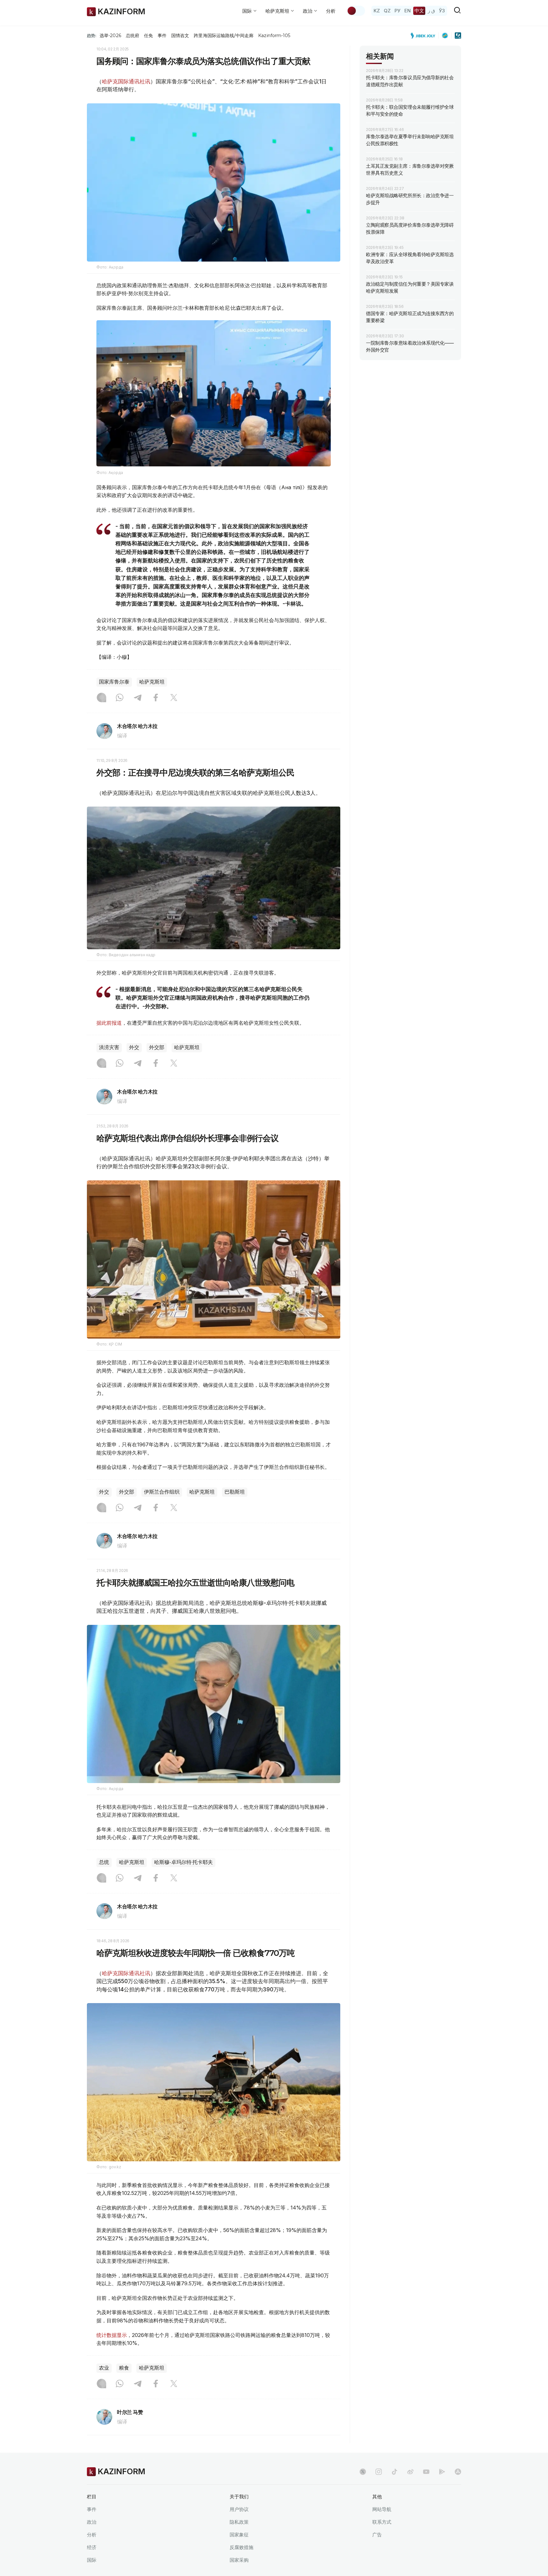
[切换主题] (356, 11)
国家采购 (239, 2560)
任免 (148, 36)
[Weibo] (410, 2472)
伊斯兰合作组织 (162, 1492)
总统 (104, 1862)
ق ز (431, 11)
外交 (134, 1047)
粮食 (124, 2368)
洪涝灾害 (109, 1047)
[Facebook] (156, 698)
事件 (162, 36)
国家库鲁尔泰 (114, 682)
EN (408, 11)
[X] (174, 698)
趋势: (92, 36)
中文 (419, 11)
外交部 (157, 1047)
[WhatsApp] (120, 698)
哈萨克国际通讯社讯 (126, 81)
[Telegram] (138, 698)
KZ (377, 11)
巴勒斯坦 (235, 1492)
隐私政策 (239, 2522)
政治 (92, 2522)
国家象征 (239, 2535)
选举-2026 (110, 36)
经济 (92, 2547)
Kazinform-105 (274, 36)
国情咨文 (180, 36)
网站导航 (382, 2509)
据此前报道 (109, 1023)
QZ (387, 11)
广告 (377, 2535)
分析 (331, 11)
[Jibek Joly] (425, 36)
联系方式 (382, 2522)
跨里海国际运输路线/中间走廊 (224, 36)
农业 (104, 2368)
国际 (92, 2560)
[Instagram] (101, 698)
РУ (398, 11)
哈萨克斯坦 (152, 682)
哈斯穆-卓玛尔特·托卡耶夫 (183, 1862)
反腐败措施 (241, 2547)
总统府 (133, 36)
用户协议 (239, 2509)
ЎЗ (442, 11)
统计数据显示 (112, 2335)
